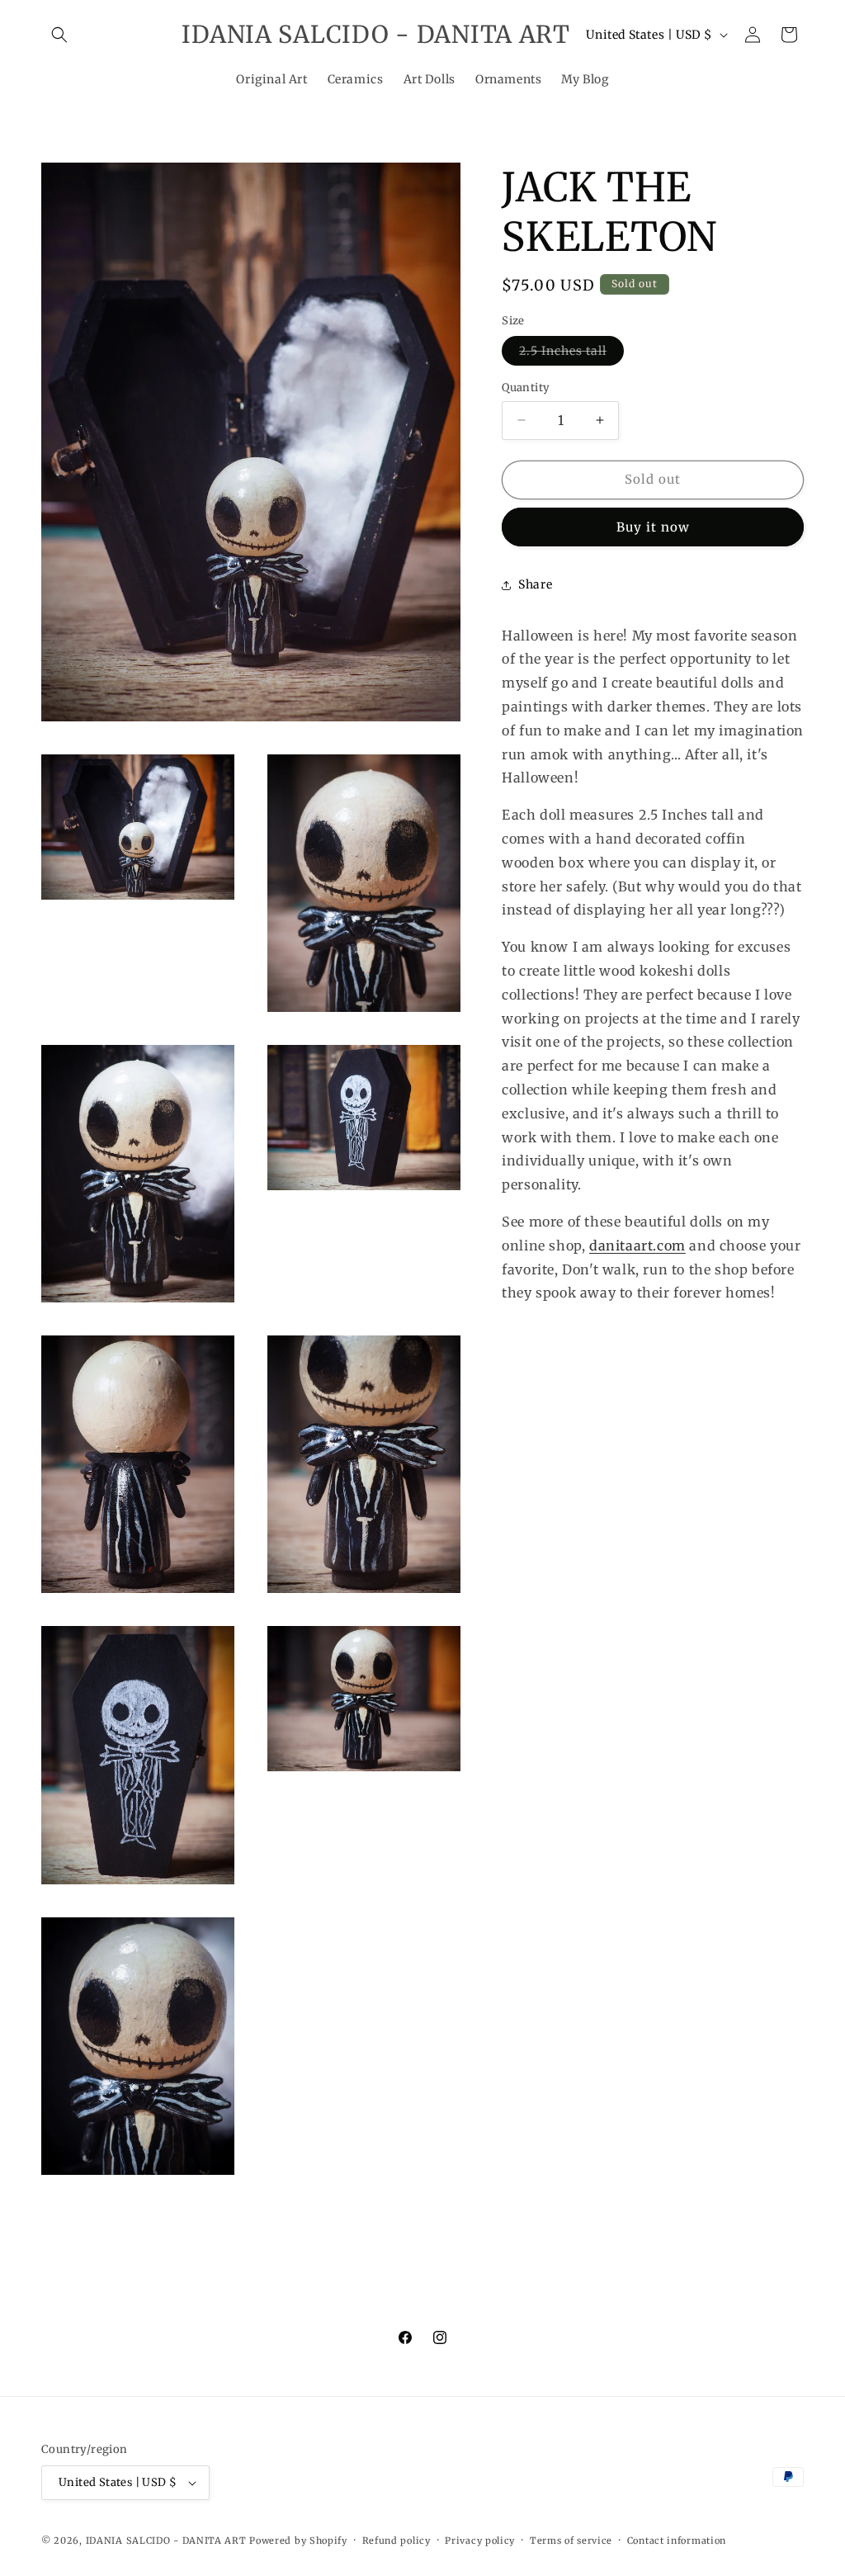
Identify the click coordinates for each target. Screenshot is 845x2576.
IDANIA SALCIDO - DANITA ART (166, 2541)
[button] (59, 35)
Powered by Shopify (298, 2541)
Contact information (677, 2541)
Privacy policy (480, 2541)
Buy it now (653, 527)
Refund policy (397, 2541)
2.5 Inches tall (571, 354)
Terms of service (571, 2541)
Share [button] (535, 584)
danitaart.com (637, 1245)
